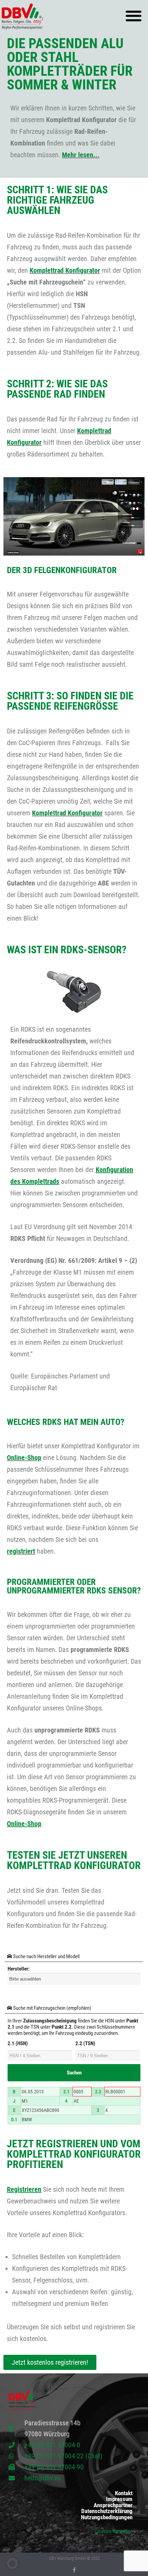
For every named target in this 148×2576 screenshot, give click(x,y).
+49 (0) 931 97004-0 (52, 2445)
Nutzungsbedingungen (107, 2517)
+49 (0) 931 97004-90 (54, 2467)
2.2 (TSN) (85, 2043)
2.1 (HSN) (18, 2043)
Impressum (119, 2499)
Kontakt (124, 2493)
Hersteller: (19, 1969)
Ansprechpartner (113, 2505)
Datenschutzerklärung (107, 2511)
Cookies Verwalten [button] (114, 2531)
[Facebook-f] (74, 2570)
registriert (21, 1551)
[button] (133, 16)
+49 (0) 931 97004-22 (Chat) (63, 2456)
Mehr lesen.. (80, 155)
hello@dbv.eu (43, 2478)
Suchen (74, 2073)
